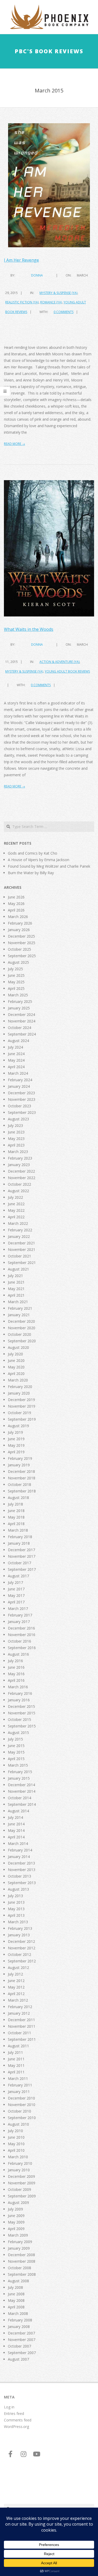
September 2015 (22, 1726)
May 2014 (16, 1830)
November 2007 (22, 2340)
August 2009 (18, 2202)
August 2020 (18, 1347)
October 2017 (19, 1563)
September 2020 (22, 1341)
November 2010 (22, 2105)
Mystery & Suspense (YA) (58, 293)
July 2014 (15, 1817)
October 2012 (19, 1954)
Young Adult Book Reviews (67, 671)
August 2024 (18, 1041)
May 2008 (16, 2300)
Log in (9, 2407)
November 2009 (22, 2183)
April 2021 (16, 1295)
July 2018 (15, 1504)
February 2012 (20, 2007)
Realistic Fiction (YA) (22, 302)
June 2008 (16, 2294)
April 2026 (16, 910)
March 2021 (18, 1302)
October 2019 (19, 1413)
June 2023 (16, 1132)
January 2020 (19, 1393)
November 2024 (22, 1021)
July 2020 (15, 1354)
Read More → (15, 444)
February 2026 (20, 923)
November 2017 (22, 1556)
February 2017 (20, 1615)
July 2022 (15, 1197)
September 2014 (22, 1804)
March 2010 (18, 2157)
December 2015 (21, 1706)
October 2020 (19, 1334)
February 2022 (20, 1230)
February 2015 (20, 1772)
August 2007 (18, 2359)
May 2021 (16, 1289)
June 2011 (16, 2059)
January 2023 (19, 1165)
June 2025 (16, 975)
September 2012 (22, 1961)
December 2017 (21, 1550)
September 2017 (22, 1569)
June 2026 (16, 897)
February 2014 (20, 1850)
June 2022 (16, 1204)
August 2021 (18, 1269)
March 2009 (18, 2235)
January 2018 (19, 1543)
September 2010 (22, 2118)
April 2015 (16, 1759)
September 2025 (22, 956)
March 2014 (18, 1843)
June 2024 (16, 1054)
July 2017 (15, 1582)
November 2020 (22, 1328)
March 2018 (18, 1530)
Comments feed (18, 2420)
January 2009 (19, 2248)
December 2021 (21, 1243)
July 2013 (15, 1896)
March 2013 (18, 1922)
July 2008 (15, 2287)
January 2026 (19, 930)
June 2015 (16, 1746)
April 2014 (16, 1837)
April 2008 (16, 2307)
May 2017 (16, 1595)
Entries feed (14, 2413)
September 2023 (22, 1112)
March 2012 (18, 2000)
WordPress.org (16, 2427)
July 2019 (15, 1432)
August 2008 (18, 2281)
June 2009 (16, 2216)
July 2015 (15, 1739)
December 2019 (21, 1400)
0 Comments (64, 312)
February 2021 (20, 1308)
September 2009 (22, 2196)
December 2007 (21, 2333)
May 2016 (16, 1674)
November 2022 (22, 1178)
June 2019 (16, 1439)
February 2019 (20, 1458)
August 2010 (18, 2124)
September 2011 (22, 2039)
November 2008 (22, 2261)
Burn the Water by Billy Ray (31, 873)
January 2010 (19, 2170)
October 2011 (19, 2033)
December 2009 (21, 2176)
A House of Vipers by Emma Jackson (39, 860)
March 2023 (18, 1152)
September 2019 (22, 1419)
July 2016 (15, 1661)
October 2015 (19, 1719)
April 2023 (16, 1145)
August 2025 (18, 962)
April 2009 (16, 2229)
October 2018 (19, 1484)
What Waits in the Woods (29, 629)
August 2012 (18, 1968)
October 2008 (19, 2268)
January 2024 (19, 1086)
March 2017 (18, 1608)
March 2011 (18, 2078)
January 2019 (19, 1465)
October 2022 (19, 1184)
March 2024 (18, 1073)
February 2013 (20, 1928)
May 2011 (16, 2065)
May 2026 (16, 904)
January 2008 (19, 2327)
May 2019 (16, 1445)
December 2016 (21, 1628)
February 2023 (20, 1158)
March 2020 (18, 1380)
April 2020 (16, 1374)
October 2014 (19, 1798)
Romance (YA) (51, 302)
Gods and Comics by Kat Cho (33, 853)
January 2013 (19, 1935)
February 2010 (20, 2163)
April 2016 (16, 1680)
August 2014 (18, 1811)
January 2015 (19, 1778)
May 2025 (16, 982)
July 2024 (15, 1047)
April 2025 (16, 988)
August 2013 (18, 1889)
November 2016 (22, 1635)
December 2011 (21, 2020)
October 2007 (19, 2346)
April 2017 (16, 1602)
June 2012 (16, 1981)
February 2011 (20, 2085)
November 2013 (22, 1870)
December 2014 (21, 1785)
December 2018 (21, 1471)
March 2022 (18, 1223)
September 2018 (22, 1491)
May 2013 (16, 1909)
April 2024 (16, 1067)
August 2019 (18, 1426)
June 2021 (16, 1282)
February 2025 (20, 1001)
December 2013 (21, 1863)
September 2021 (22, 1263)
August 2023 (18, 1119)
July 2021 (15, 1276)
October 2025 (19, 949)
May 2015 (16, 1752)
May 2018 (16, 1517)
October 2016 (19, 1641)
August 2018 (18, 1498)
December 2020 (21, 1321)
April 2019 (16, 1452)
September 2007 (22, 2353)
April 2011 (16, 2072)
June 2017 (16, 1589)
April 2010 (16, 2150)
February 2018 (20, 1537)
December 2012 (21, 1941)
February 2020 (20, 1387)
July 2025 (15, 969)
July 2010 (15, 2131)
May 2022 (16, 1210)
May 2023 (16, 1139)
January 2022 (19, 1236)
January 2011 (19, 2092)
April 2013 (16, 1915)
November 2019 (22, 1406)
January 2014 (19, 1857)
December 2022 (21, 1171)
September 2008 (22, 2274)
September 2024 (22, 1034)
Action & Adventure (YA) (59, 662)
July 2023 (15, 1125)
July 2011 (15, 2052)
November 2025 (22, 943)
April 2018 (16, 1524)
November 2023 (22, 1099)
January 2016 (19, 1700)
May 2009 (16, 2222)
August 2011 (18, 2046)
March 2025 (18, 995)
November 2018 (22, 1478)
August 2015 (18, 1733)
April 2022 (16, 1217)
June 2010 (16, 2137)
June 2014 (16, 1824)
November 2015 (22, 1713)
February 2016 (20, 1693)
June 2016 (16, 1667)
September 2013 (22, 1883)
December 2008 (21, 2255)
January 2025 (19, 1008)
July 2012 (15, 1974)
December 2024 (21, 1014)
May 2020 (16, 1367)
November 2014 (22, 1791)
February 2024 (20, 1080)
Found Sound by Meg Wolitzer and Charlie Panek (49, 866)
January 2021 (19, 1315)
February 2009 (20, 2242)
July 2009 (15, 2209)
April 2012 (16, 1994)
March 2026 (18, 917)
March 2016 (18, 1687)
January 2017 (19, 1622)
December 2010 (21, 2098)
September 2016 (22, 1648)
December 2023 (21, 1093)
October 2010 (19, 2111)
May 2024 (16, 1060)
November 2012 (22, 1948)
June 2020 (16, 1360)
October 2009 (19, 2189)
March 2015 (18, 1765)
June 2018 (16, 1511)
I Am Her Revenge (21, 260)
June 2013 (16, 1902)
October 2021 (19, 1256)
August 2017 (18, 1576)
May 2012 (16, 1987)
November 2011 (22, 2026)
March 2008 (18, 2313)
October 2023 (19, 1106)
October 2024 (19, 1028)
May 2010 (16, 2144)
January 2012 (19, 2013)
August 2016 (18, 1654)
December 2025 (21, 936)
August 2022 (18, 1191)
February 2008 (20, 2320)
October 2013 (19, 1876)
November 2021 (22, 1249)
